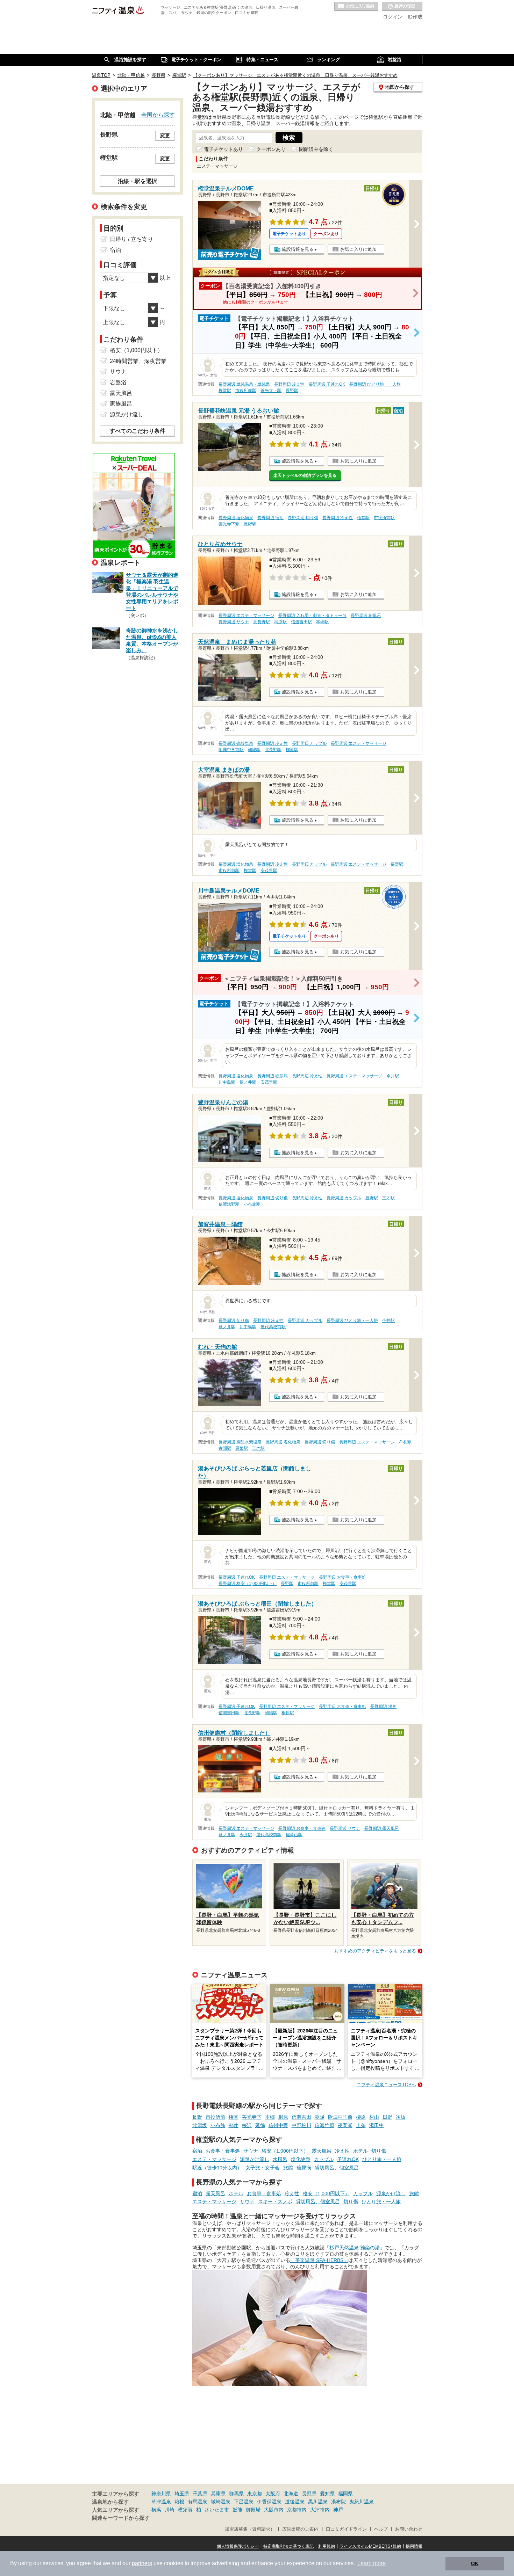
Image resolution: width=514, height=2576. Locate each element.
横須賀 (185, 2510)
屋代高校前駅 (273, 1327)
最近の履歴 (402, 7)
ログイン (393, 17)
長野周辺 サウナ (234, 622)
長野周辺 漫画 (383, 1707)
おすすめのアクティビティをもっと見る (375, 1951)
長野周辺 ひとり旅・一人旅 (375, 384)
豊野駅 (372, 1198)
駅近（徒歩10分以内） (217, 2168)
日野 (387, 2117)
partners (142, 2563)
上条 (361, 2125)
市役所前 (215, 2117)
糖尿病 (304, 2168)
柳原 (361, 2117)
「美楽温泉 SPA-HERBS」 (319, 2260)
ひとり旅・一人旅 (382, 2159)
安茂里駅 (269, 871)
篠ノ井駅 (248, 1082)
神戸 (338, 2510)
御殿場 (253, 2510)
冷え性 (342, 2151)
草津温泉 (161, 2502)
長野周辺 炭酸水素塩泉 (240, 1442)
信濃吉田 (301, 2117)
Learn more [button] (372, 2563)
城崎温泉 (221, 2502)
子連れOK (348, 2159)
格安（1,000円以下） (285, 2151)
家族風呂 (121, 404)
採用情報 (414, 2546)
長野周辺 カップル (309, 743)
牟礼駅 (405, 1442)
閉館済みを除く (316, 149)
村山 (374, 2117)
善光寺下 (252, 2117)
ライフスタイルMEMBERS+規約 (370, 2546)
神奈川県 (161, 2494)
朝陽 (320, 2117)
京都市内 (297, 2510)
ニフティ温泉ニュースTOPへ (386, 2085)
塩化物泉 (301, 2159)
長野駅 (292, 391)
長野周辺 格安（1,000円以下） (248, 1584)
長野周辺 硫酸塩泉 (236, 743)
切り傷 (379, 2151)
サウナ (251, 2151)
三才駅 (388, 1198)
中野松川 (301, 2125)
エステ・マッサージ (214, 2159)
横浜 (156, 2510)
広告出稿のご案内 (300, 2529)
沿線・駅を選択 (137, 181)
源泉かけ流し (255, 2159)
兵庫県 (218, 2494)
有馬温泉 (198, 2502)
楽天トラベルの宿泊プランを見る (305, 475)
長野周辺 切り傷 (303, 518)
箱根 (179, 2502)
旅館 (288, 2168)
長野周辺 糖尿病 (273, 1076)
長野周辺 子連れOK (327, 384)
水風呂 (280, 2159)
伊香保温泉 (269, 2502)
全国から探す (158, 115)
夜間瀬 (345, 2125)
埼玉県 (182, 2494)
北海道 (291, 2494)
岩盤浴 (118, 382)
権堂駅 (225, 391)
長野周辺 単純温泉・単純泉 (244, 384)
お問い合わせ (409, 2529)
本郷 (270, 2117)
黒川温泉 (318, 2502)
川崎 (170, 2510)
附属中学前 (340, 2117)
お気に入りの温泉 (356, 7)
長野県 (309, 2494)
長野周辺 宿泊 (270, 518)
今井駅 (393, 1076)
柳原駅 (292, 750)
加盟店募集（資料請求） (250, 2529)
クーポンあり (271, 149)
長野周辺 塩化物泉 (236, 518)
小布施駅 (252, 1204)
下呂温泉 (244, 2502)
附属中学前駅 (231, 750)
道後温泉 (295, 2502)
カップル (324, 2159)
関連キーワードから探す (121, 2518)
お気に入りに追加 (358, 249)
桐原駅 (280, 622)
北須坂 (200, 2125)
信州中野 (278, 2125)
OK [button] (475, 2563)
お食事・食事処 (223, 2151)
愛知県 (327, 2494)
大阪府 (273, 2494)
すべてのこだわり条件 (137, 431)
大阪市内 (274, 2510)
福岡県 (345, 2494)
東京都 (255, 2494)
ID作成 (415, 17)
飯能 (237, 2510)
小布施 (218, 2125)
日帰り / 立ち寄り (131, 239)
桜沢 (247, 2125)
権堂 (234, 2117)
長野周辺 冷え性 (289, 384)
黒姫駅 (242, 1448)
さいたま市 (217, 2510)
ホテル (360, 2151)
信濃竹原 (324, 2125)
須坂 (401, 2117)
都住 (234, 2125)
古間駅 (225, 1448)
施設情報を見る (298, 249)
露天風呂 (322, 2151)
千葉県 (200, 2494)
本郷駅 (322, 622)
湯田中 (377, 2125)
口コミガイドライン (346, 2529)
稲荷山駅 (294, 1835)
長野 (197, 2117)
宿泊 (197, 2151)
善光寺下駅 (271, 391)
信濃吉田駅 (301, 622)
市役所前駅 (246, 391)
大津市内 (320, 2510)
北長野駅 (262, 622)
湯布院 (338, 2502)
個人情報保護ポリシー (238, 2546)
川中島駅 (227, 1082)
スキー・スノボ (275, 2202)
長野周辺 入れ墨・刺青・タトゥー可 (312, 616)
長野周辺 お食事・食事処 (342, 1577)
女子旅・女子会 (263, 2168)
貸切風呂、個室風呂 (337, 2168)
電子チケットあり (223, 149)
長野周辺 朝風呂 (366, 616)
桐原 (283, 2117)
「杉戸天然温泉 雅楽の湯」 (355, 2248)
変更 (165, 136)
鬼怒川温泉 (362, 2502)
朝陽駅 (254, 750)
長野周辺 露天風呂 (382, 1828)
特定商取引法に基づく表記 (288, 2546)
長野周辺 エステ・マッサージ (246, 616)
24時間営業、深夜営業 (138, 361)
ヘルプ (381, 2529)
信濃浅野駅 (229, 1204)
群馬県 (236, 2494)
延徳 (260, 2125)
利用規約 (327, 2546)
